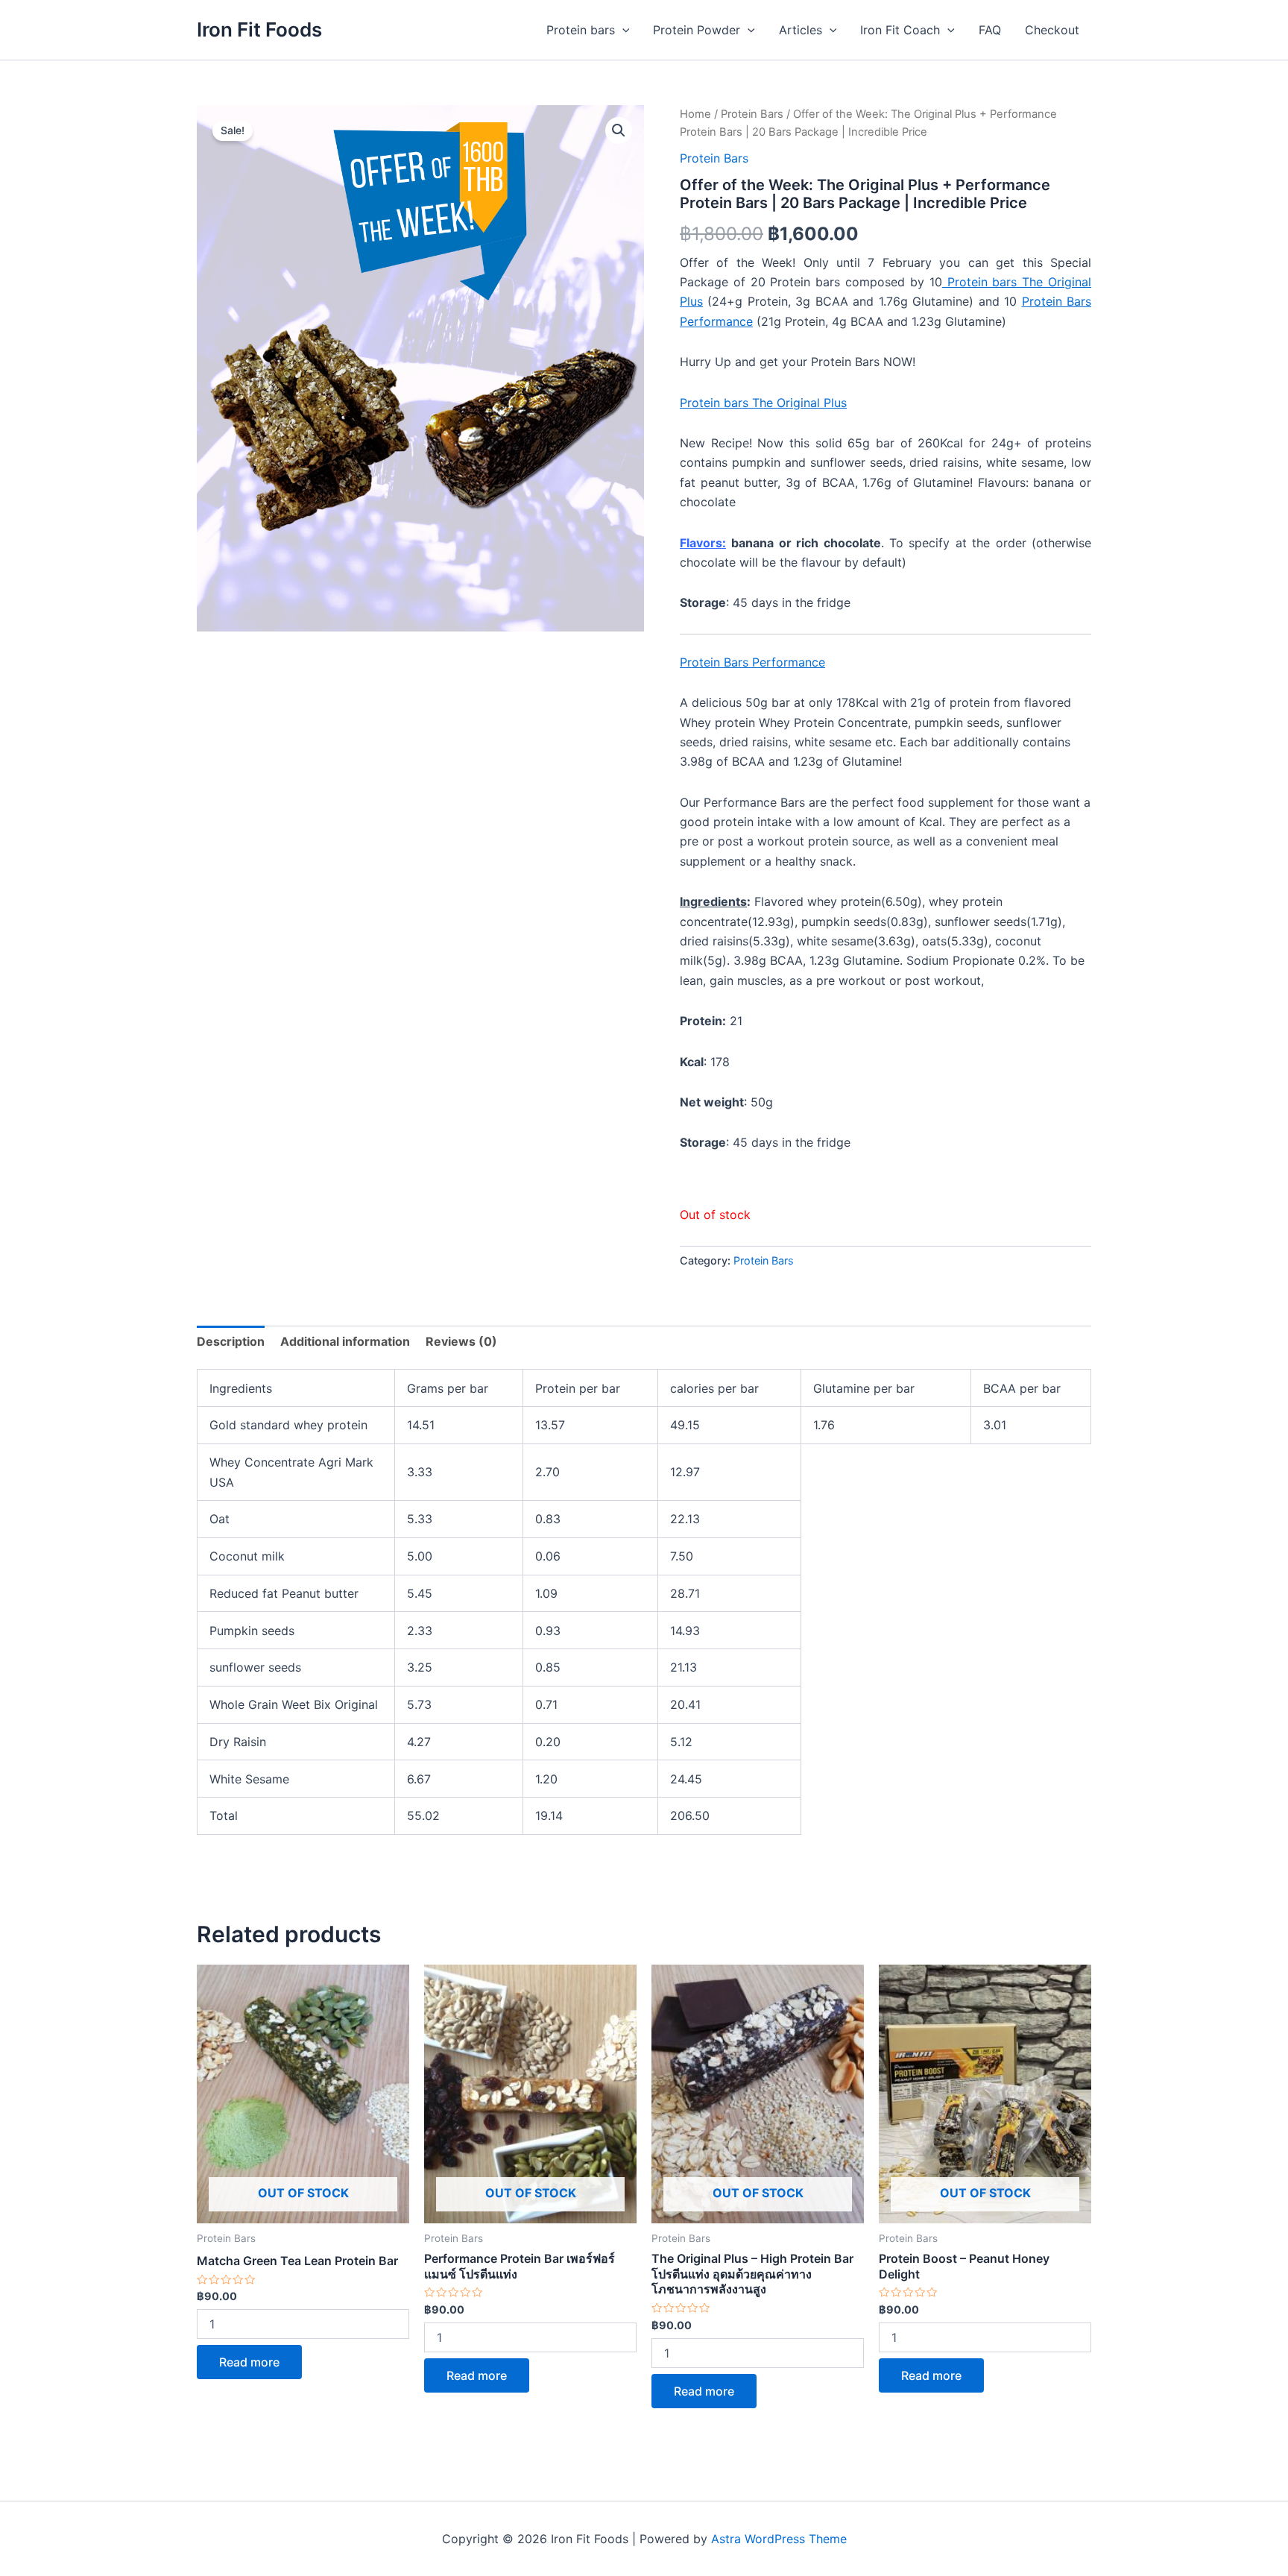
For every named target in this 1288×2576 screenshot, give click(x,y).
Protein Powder (697, 30)
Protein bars (581, 30)
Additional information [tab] (345, 1341)
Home (695, 114)
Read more (249, 2362)
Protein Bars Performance (752, 662)
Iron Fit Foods (259, 29)
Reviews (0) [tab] (461, 1341)
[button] (619, 130)
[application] (622, 30)
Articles (801, 30)
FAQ (990, 30)
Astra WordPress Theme (779, 2539)
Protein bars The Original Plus (763, 403)
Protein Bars (752, 114)
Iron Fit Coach (900, 30)
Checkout (1052, 30)
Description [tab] (231, 1341)
